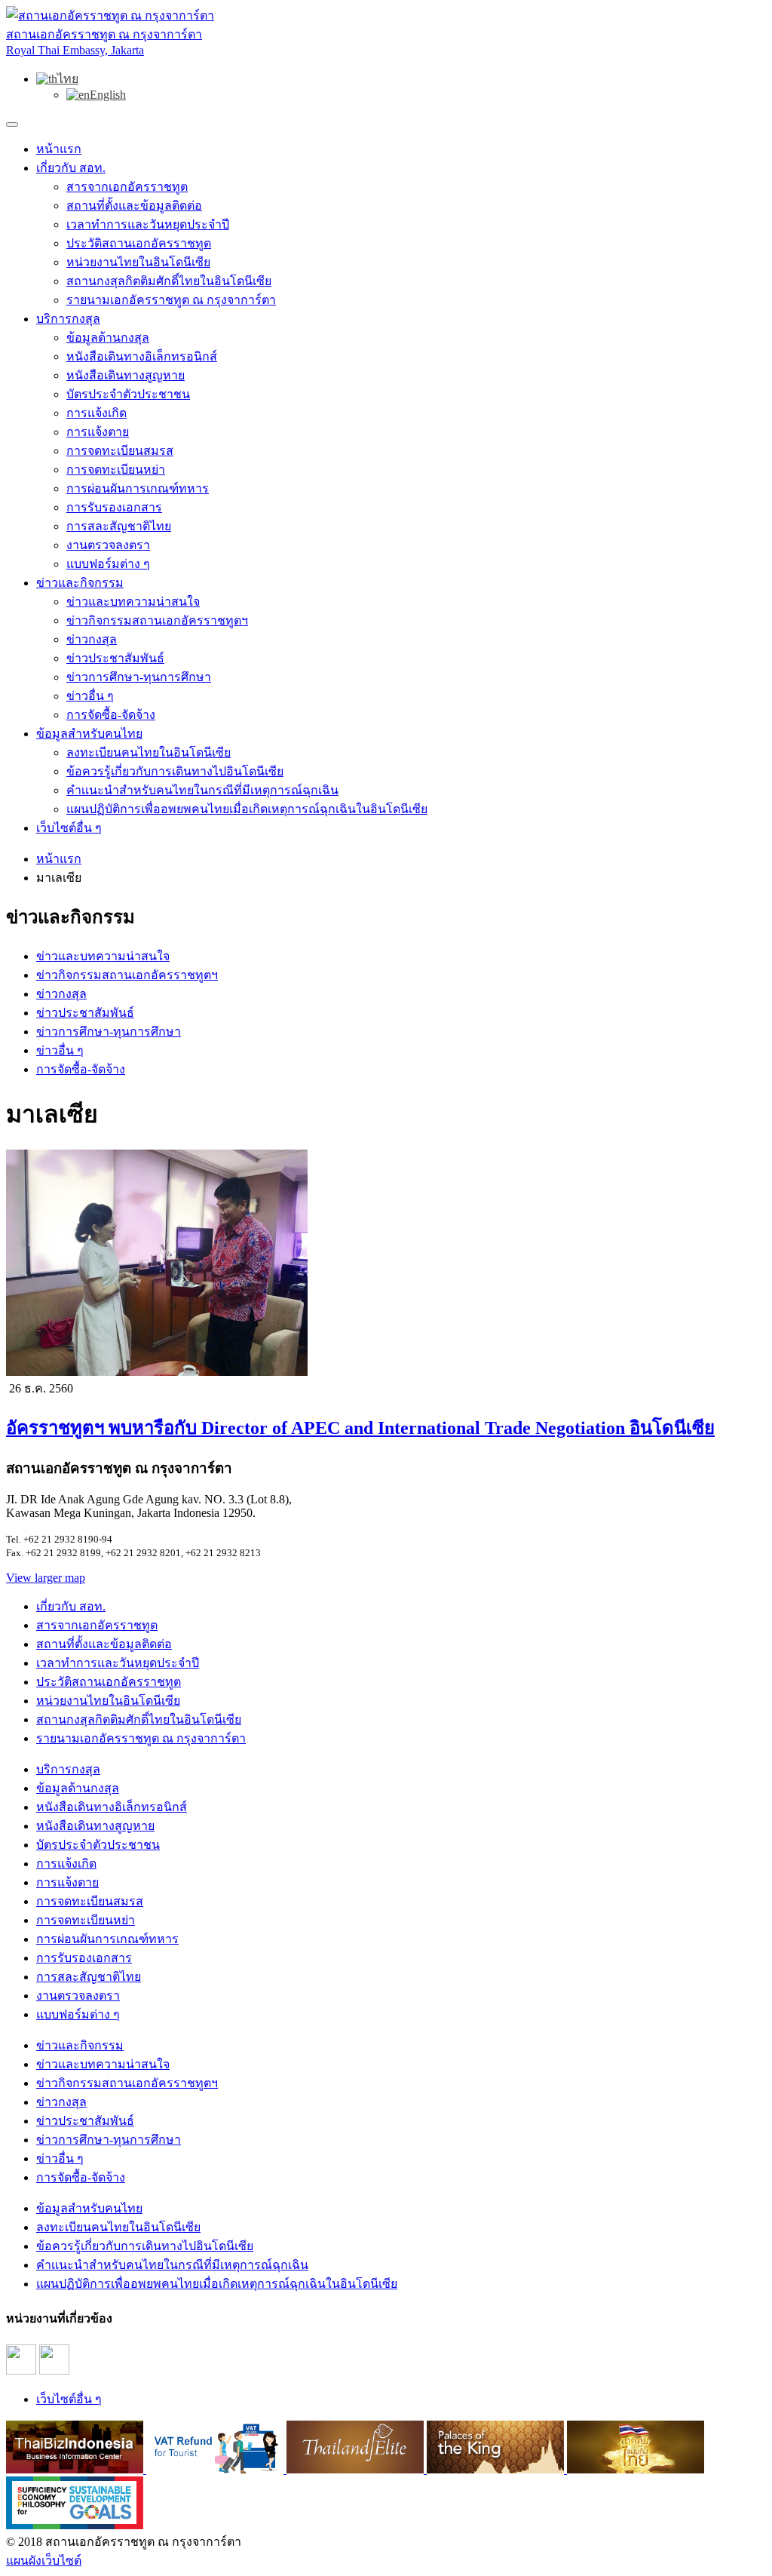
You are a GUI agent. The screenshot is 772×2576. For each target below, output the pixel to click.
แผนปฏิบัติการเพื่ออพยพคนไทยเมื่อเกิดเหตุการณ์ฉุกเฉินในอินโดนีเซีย (247, 809)
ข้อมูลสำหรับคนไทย (89, 734)
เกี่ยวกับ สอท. (71, 168)
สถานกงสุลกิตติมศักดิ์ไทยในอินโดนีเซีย (169, 281)
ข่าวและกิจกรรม (80, 583)
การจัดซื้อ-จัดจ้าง (111, 715)
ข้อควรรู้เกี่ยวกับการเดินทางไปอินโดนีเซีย (175, 771)
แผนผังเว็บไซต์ (44, 2561)
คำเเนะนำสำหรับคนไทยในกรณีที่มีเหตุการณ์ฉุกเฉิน (202, 790)
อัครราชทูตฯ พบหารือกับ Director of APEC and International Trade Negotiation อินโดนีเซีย (360, 1428)
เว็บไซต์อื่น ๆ (69, 828)
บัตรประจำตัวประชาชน (128, 394)
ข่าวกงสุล (92, 639)
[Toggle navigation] (12, 124)
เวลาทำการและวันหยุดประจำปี (148, 224)
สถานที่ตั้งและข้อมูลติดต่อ (134, 206)
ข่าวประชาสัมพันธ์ (115, 658)
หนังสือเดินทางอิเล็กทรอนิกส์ (142, 356)
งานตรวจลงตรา (108, 545)
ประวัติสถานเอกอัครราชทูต (139, 243)
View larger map (46, 1578)
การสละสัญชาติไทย (119, 526)
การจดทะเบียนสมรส (120, 451)
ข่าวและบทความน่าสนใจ (133, 602)
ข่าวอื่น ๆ (90, 696)
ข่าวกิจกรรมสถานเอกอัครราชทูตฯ (157, 620)
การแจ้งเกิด (96, 413)
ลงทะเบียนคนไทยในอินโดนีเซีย (149, 752)
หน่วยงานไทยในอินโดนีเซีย (138, 262)
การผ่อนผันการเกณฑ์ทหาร (138, 488)
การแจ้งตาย (98, 432)
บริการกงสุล (68, 319)
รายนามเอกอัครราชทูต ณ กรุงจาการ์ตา (171, 300)
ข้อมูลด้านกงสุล (108, 338)
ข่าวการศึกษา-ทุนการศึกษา (139, 677)
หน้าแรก (59, 149)
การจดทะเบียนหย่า (116, 470)
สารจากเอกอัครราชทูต (127, 187)
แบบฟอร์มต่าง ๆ (108, 564)
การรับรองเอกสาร (114, 507)
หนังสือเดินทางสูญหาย (126, 375)
